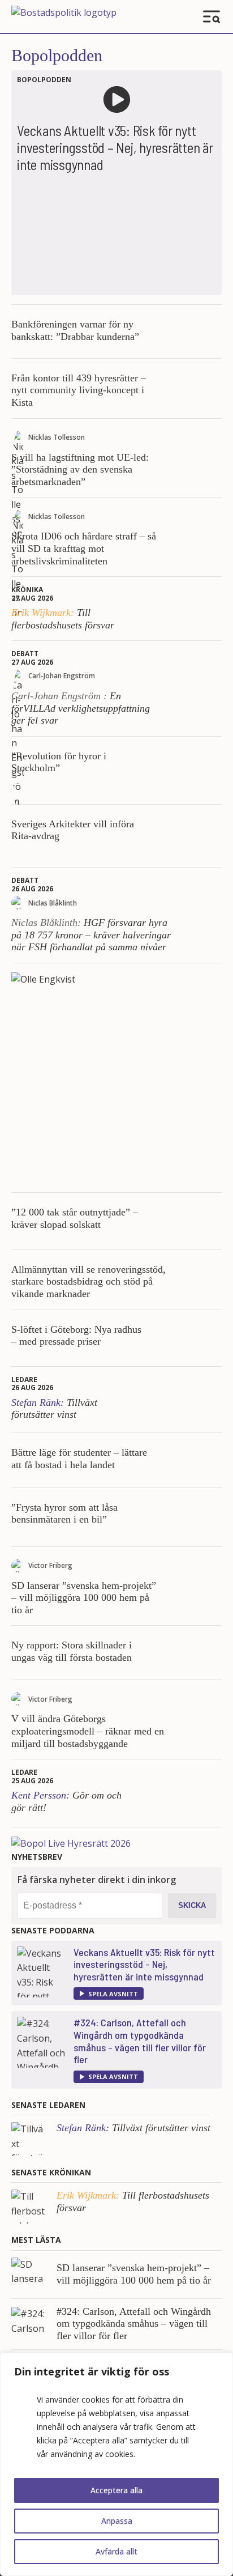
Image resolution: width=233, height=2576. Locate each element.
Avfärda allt (116, 2551)
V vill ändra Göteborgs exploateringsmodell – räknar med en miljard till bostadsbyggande (88, 1731)
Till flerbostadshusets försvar (63, 619)
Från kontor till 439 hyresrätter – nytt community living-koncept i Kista (79, 390)
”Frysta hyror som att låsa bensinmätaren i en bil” (64, 1514)
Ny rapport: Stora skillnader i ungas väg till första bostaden (72, 1651)
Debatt (25, 654)
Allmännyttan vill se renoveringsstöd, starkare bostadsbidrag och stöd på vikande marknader (89, 1281)
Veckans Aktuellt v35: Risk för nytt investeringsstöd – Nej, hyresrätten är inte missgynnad (144, 1964)
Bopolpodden (57, 55)
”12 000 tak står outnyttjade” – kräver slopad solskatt (75, 1218)
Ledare (24, 1380)
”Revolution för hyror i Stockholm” (59, 762)
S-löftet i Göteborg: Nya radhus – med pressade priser (76, 1336)
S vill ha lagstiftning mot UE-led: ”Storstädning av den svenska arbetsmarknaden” (80, 469)
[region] (116, 2464)
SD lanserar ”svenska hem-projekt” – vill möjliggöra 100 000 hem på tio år (84, 1598)
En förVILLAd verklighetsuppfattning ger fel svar (81, 708)
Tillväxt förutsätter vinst (54, 1409)
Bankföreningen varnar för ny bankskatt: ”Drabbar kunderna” (75, 330)
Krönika (27, 590)
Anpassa (117, 2521)
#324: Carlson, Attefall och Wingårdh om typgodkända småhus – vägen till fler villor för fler (140, 2041)
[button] (109, 1993)
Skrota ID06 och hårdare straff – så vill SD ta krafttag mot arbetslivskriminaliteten (84, 548)
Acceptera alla (116, 2490)
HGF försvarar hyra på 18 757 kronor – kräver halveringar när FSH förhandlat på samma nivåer (91, 935)
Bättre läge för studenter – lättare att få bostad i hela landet (79, 1459)
